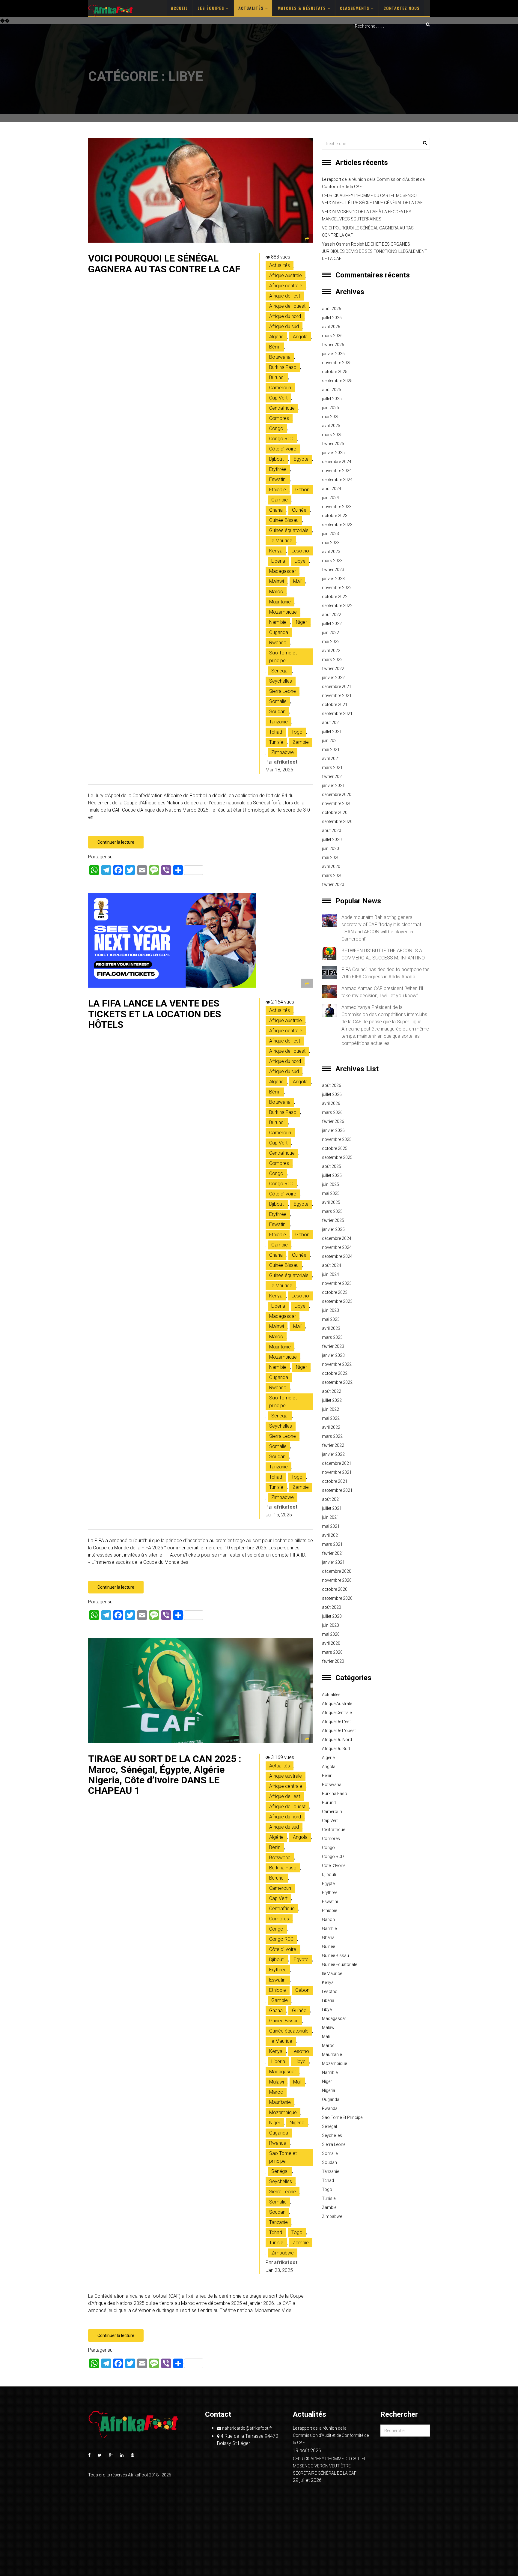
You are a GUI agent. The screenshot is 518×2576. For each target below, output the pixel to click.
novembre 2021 (337, 696)
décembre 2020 (337, 794)
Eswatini (278, 479)
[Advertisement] (259, 77)
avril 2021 (331, 758)
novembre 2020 (337, 803)
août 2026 (332, 309)
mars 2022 (332, 660)
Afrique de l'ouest (287, 306)
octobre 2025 (335, 372)
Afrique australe (286, 275)
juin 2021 (330, 740)
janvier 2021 (333, 785)
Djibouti (277, 459)
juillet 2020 (332, 839)
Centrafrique (282, 408)
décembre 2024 (337, 462)
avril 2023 (331, 552)
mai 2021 (331, 749)
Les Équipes (212, 8)
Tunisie (276, 742)
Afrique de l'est (285, 296)
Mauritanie (280, 602)
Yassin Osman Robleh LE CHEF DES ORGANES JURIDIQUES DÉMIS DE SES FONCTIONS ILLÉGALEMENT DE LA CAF (375, 251)
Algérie (276, 337)
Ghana (276, 510)
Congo (276, 428)
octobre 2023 (335, 516)
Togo (297, 732)
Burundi (277, 377)
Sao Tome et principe (283, 657)
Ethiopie (278, 490)
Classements (355, 8)
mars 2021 (332, 767)
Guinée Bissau (284, 520)
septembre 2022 (337, 606)
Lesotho (300, 551)
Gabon (302, 490)
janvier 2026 (333, 354)
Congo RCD (281, 439)
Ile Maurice (281, 541)
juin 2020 (330, 848)
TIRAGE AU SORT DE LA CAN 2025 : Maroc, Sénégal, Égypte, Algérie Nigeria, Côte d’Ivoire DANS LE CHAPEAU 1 (165, 1775)
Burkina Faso (283, 367)
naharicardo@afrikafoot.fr (247, 2428)
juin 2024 (330, 498)
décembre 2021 (337, 687)
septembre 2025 (337, 381)
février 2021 (333, 776)
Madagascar (283, 571)
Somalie (278, 701)
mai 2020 (331, 857)
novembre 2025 (337, 363)
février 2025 (333, 444)
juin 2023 (330, 534)
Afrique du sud (284, 326)
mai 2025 (331, 417)
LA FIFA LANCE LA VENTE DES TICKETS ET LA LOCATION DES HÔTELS (155, 1014)
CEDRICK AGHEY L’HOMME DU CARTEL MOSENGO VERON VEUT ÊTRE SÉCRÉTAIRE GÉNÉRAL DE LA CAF (372, 199)
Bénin (275, 347)
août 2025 (332, 390)
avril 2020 (331, 866)
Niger (301, 622)
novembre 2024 (337, 471)
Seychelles (281, 681)
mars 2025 (332, 435)
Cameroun (280, 388)
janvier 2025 (333, 453)
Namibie (278, 622)
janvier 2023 (333, 579)
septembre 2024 (337, 480)
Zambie (301, 742)
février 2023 (333, 570)
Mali (297, 581)
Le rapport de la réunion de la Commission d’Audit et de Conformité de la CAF (373, 183)
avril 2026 (331, 327)
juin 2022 (330, 633)
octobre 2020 (335, 812)
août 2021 (332, 723)
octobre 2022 (335, 597)
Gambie (280, 500)
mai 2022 (331, 642)
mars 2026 (332, 336)
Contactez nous (402, 8)
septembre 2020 (337, 821)
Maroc (276, 592)
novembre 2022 (337, 588)
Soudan (277, 712)
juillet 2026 (332, 318)
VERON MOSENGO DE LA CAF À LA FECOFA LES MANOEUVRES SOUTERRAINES (367, 215)
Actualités (252, 8)
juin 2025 (330, 408)
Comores (279, 418)
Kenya (276, 551)
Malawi (277, 581)
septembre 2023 (337, 525)
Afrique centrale (286, 286)
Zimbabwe (283, 752)
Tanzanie (278, 722)
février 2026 (333, 345)
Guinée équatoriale (289, 530)
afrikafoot (286, 762)
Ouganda (279, 632)
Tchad (276, 732)
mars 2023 (332, 561)
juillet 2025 (332, 399)
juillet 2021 (332, 732)
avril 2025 (331, 426)
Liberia (278, 561)
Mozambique (283, 612)
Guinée (299, 510)
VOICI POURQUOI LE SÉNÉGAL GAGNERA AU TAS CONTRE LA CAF (164, 263)
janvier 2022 (333, 678)
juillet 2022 (332, 624)
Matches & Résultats (302, 8)
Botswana (280, 357)
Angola (300, 337)
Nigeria (297, 2123)
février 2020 (333, 884)
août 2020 (332, 830)
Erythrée (278, 469)
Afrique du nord (285, 316)
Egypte (301, 459)
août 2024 (332, 489)
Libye (300, 561)
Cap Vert (278, 398)
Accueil (179, 8)
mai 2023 (331, 543)
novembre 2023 (337, 507)
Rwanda (278, 643)
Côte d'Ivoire (283, 449)
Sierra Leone (283, 691)
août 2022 (332, 615)
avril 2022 (331, 651)
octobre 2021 (335, 705)
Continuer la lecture (116, 842)
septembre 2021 (337, 714)
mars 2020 (332, 875)
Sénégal (280, 671)
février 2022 (333, 669)
